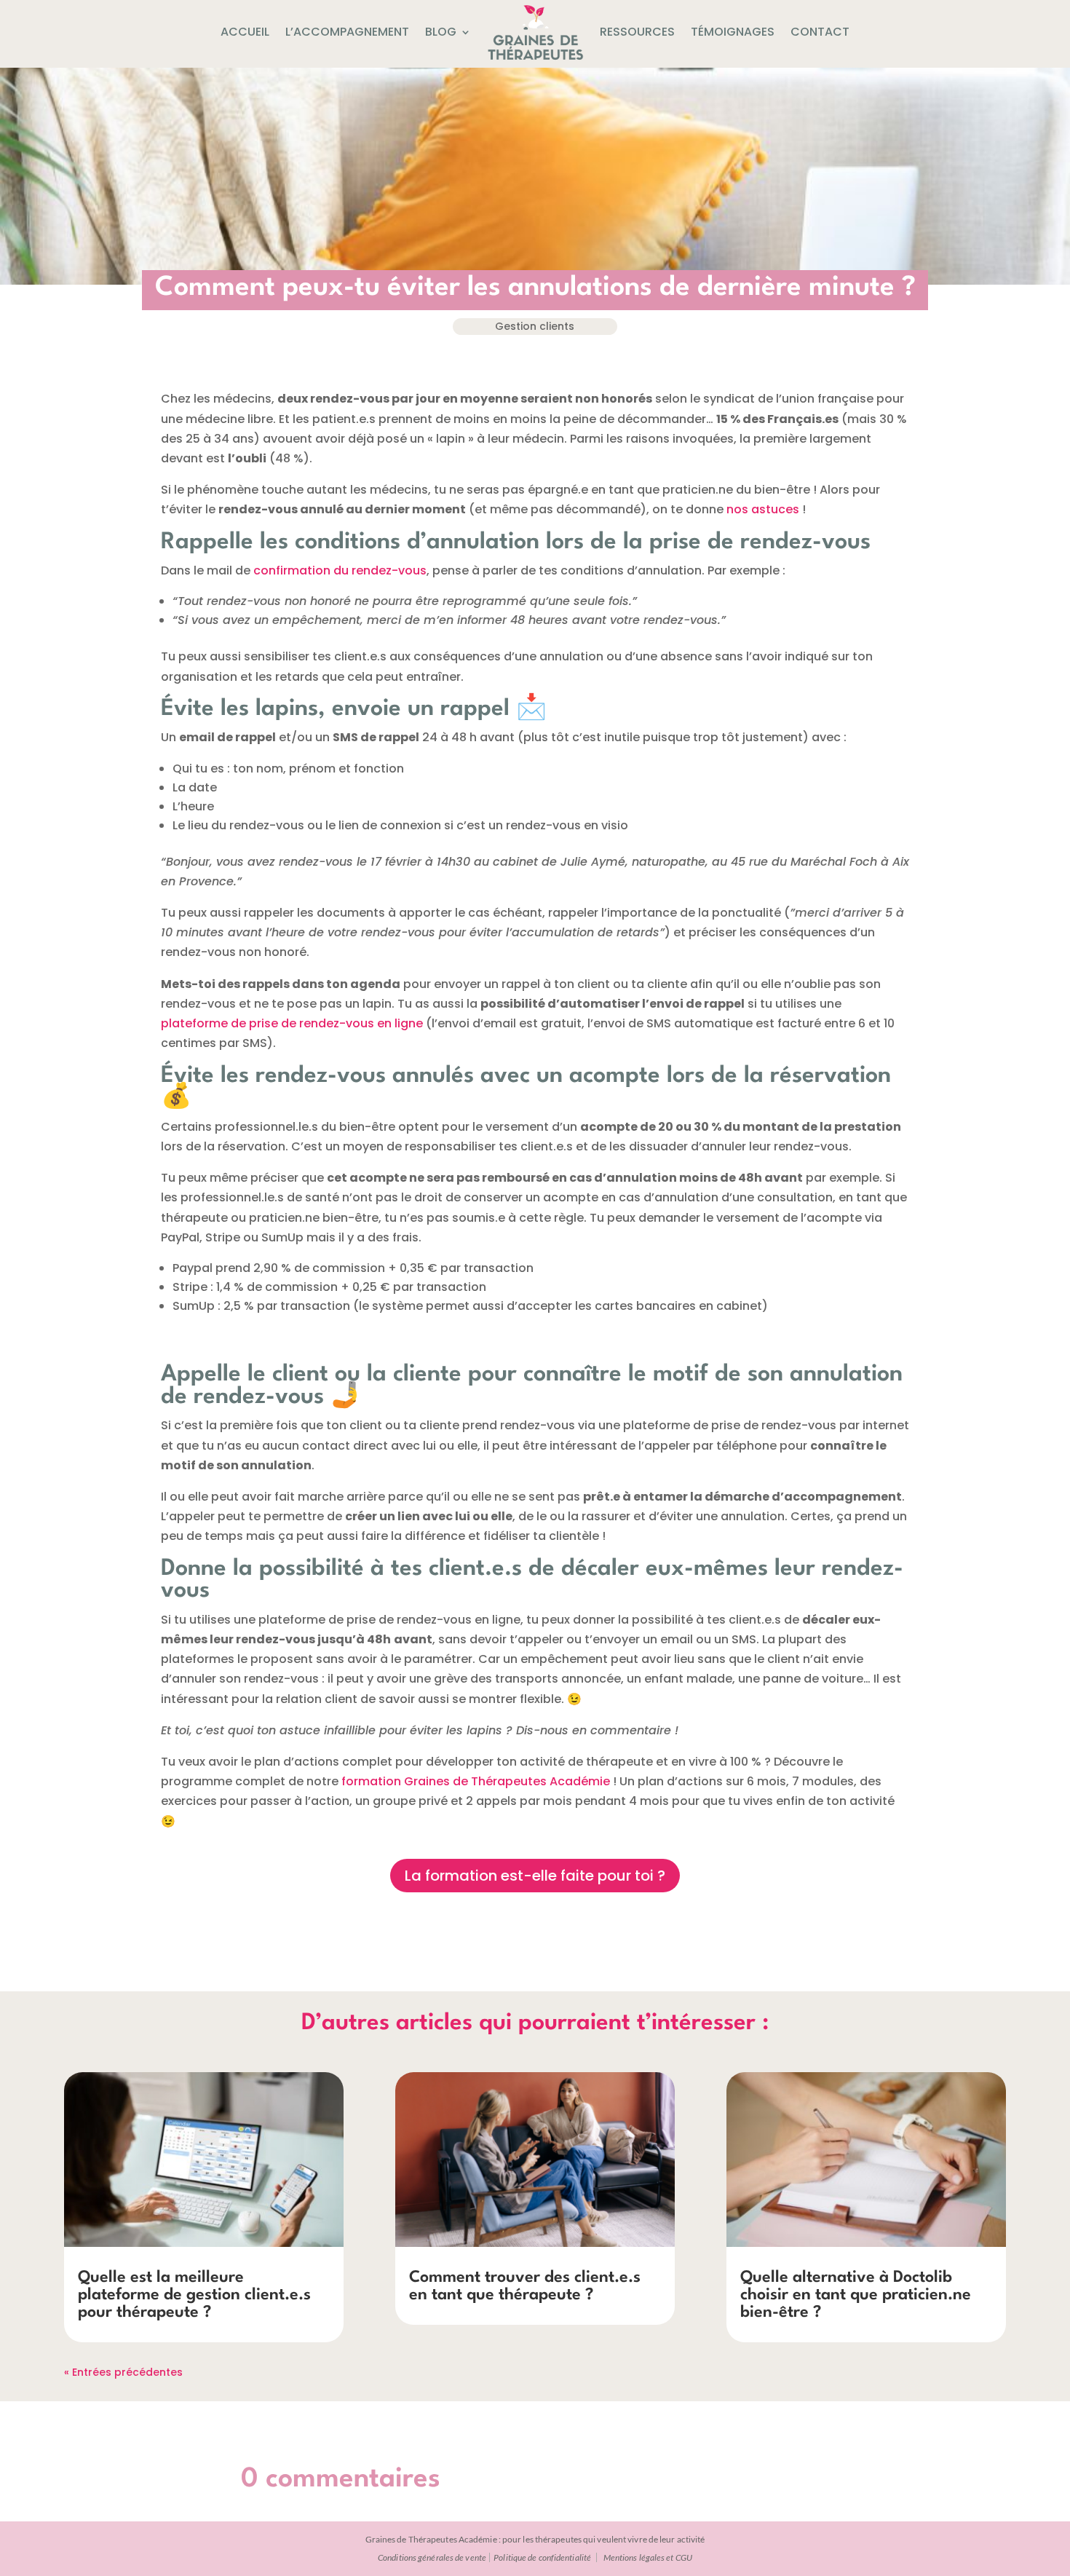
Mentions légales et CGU (648, 2557)
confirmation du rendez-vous (340, 570)
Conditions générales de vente (432, 2557)
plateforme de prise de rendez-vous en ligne (292, 1023)
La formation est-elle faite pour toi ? (535, 1876)
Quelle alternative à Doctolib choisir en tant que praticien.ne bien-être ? (856, 2295)
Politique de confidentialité (542, 2557)
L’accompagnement (347, 32)
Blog (441, 32)
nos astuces (763, 509)
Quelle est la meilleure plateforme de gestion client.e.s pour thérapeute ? (194, 2295)
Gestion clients (535, 326)
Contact (820, 32)
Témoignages (733, 32)
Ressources (637, 32)
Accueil (245, 32)
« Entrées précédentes (123, 2372)
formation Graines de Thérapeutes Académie (476, 1781)
